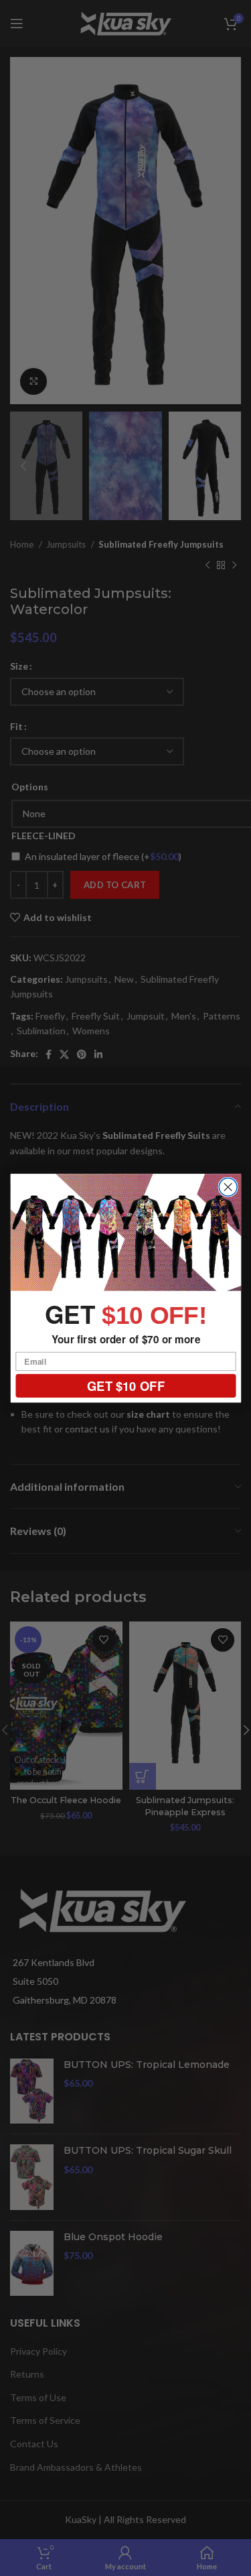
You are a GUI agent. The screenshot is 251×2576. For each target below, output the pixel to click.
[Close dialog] (228, 1187)
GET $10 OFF (125, 1386)
